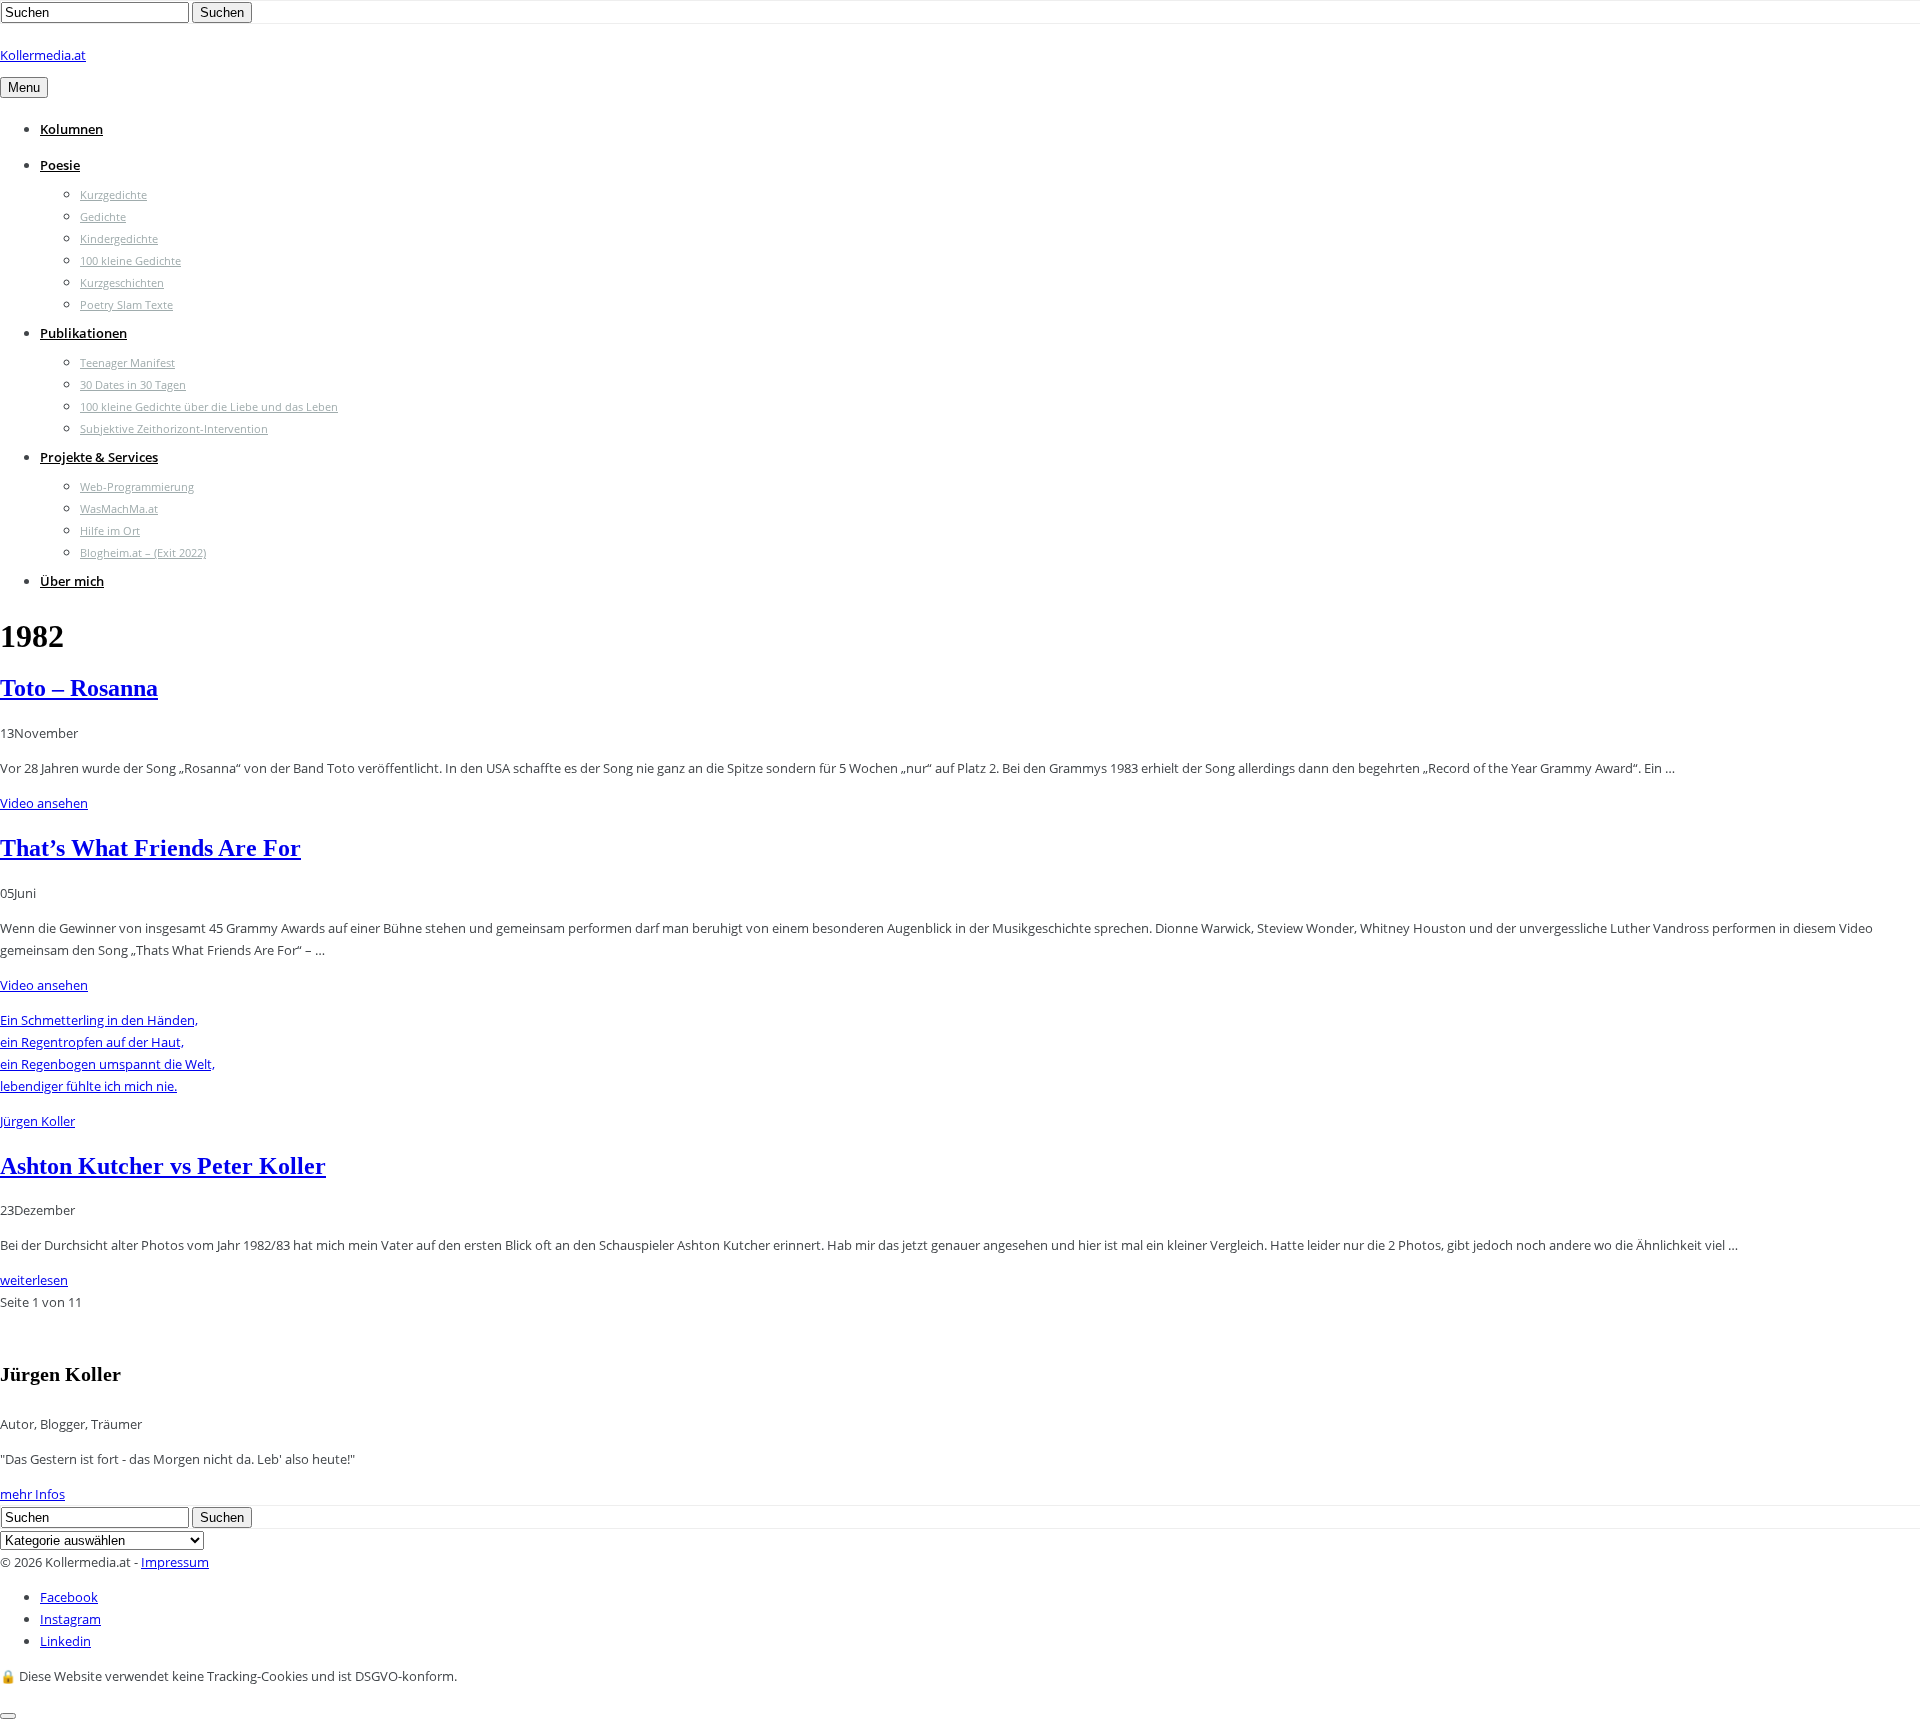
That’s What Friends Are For (150, 848)
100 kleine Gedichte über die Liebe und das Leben (209, 406)
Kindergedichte (119, 238)
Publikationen (83, 333)
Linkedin (65, 1641)
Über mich (72, 581)
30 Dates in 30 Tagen (133, 384)
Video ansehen (44, 803)
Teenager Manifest (127, 362)
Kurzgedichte (113, 194)
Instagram (70, 1619)
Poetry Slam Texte (126, 304)
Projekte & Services (99, 457)
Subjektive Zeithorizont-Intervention (174, 428)
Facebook (69, 1597)
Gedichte (103, 216)
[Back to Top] (8, 1716)
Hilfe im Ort (110, 530)
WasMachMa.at (119, 508)
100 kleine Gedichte (130, 260)
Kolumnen (71, 129)
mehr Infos (32, 1494)
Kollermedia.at (43, 55)
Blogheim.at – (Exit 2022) (143, 552)
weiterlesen (34, 1280)
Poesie (60, 165)
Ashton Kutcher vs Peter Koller (163, 1166)
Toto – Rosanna (79, 688)
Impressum (175, 1562)
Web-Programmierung (137, 486)
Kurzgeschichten (122, 282)
